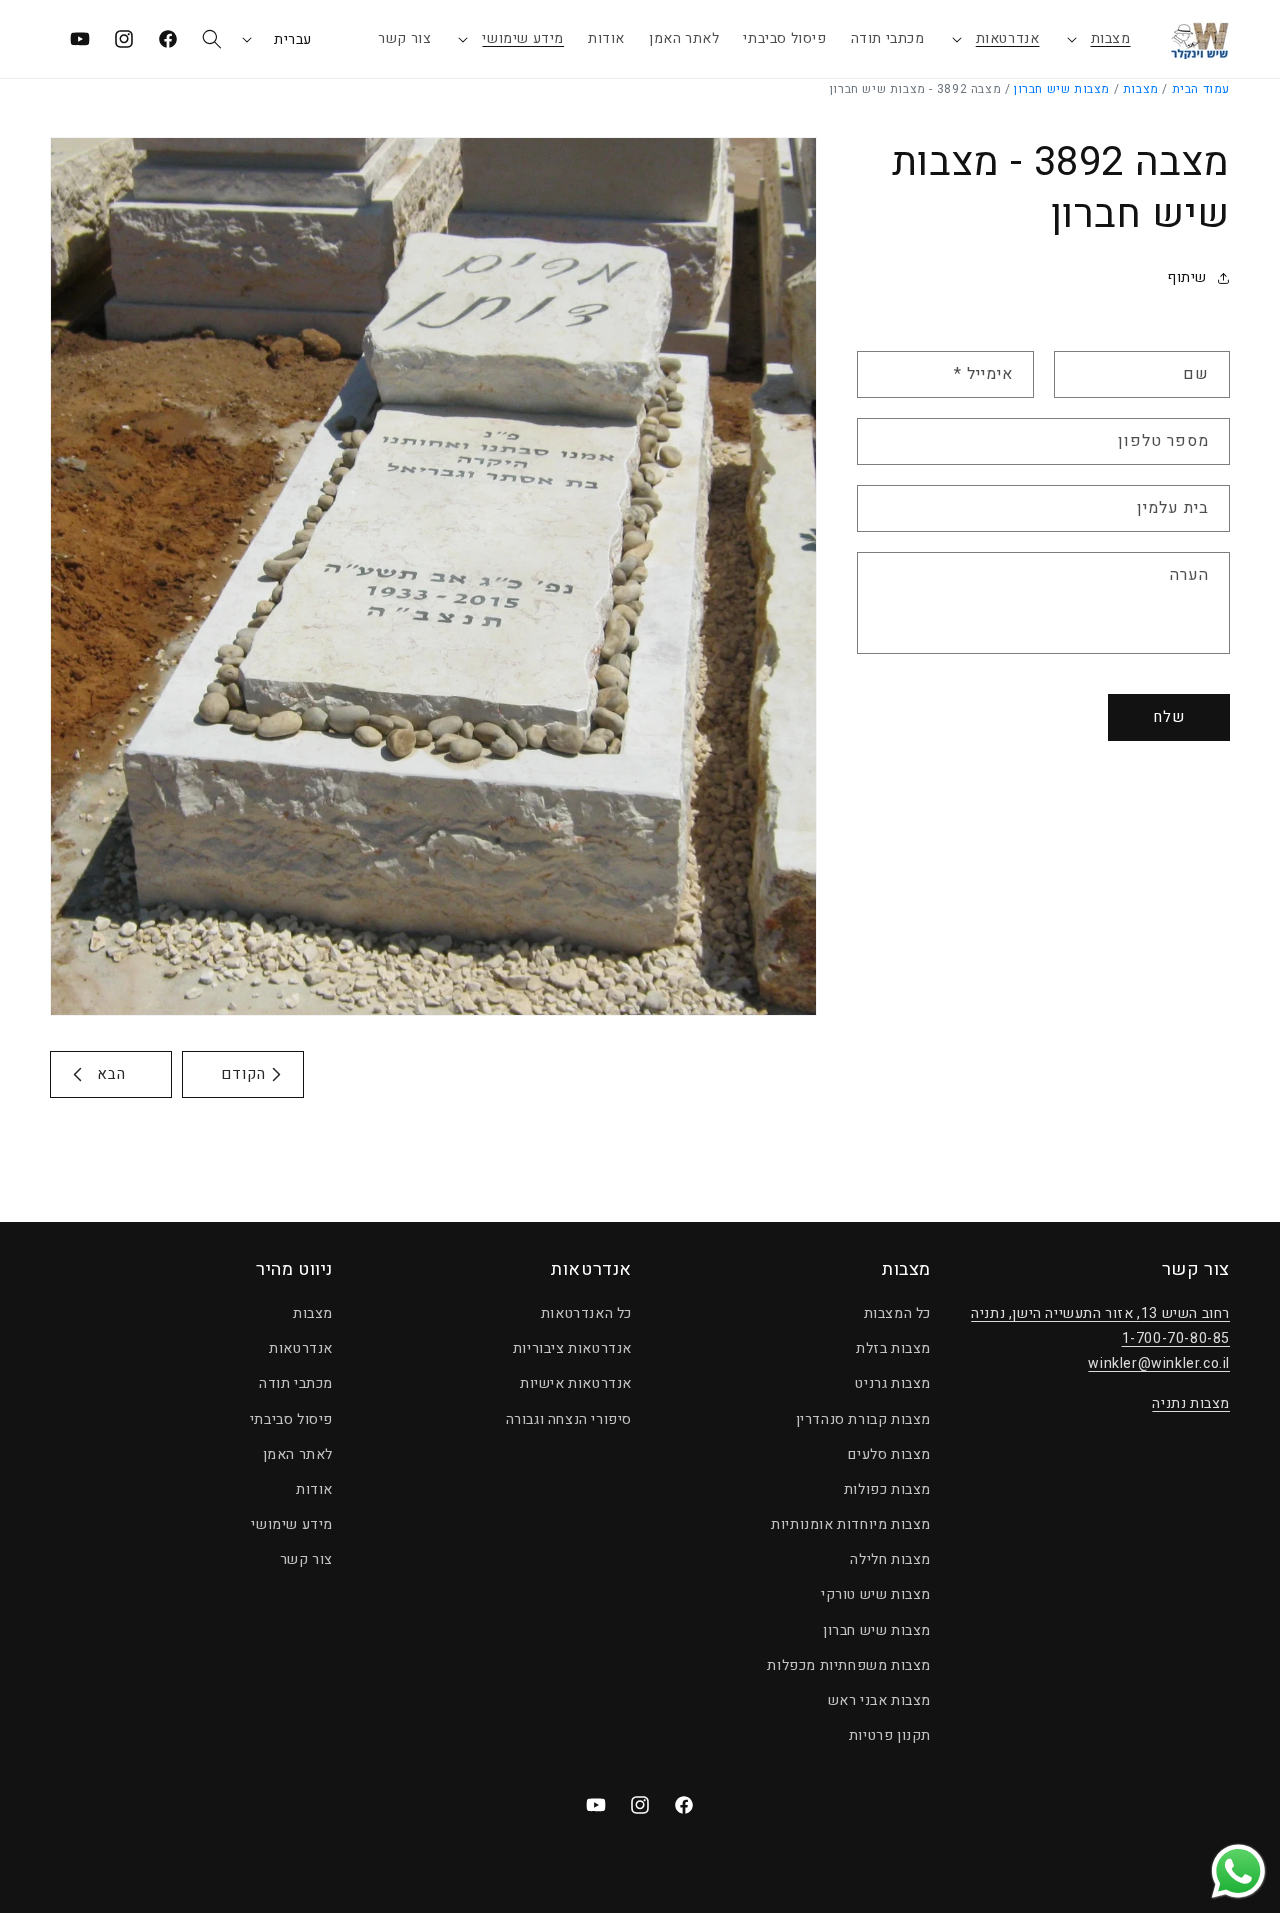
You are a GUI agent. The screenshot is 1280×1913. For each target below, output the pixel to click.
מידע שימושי (523, 38)
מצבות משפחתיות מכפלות (849, 1665)
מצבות (1111, 38)
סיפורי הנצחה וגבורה (569, 1419)
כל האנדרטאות (586, 1313)
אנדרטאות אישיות (576, 1383)
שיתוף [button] (1187, 277)
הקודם (243, 1074)
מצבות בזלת (893, 1348)
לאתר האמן (298, 1454)
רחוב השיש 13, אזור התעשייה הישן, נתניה (1100, 1313)
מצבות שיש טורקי (876, 1594)
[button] (1097, 39)
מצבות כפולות (887, 1489)
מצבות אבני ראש (879, 1700)
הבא (111, 1074)
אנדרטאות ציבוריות (572, 1348)
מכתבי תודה (296, 1383)
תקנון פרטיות (890, 1735)
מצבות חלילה (890, 1559)
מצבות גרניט (893, 1383)
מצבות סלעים (889, 1454)
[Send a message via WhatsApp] (1238, 1871)
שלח (1169, 717)
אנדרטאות (1008, 38)
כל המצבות (897, 1313)
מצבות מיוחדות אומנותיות (851, 1524)
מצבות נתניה (1191, 1403)
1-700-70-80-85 (1176, 1338)
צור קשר (306, 1559)
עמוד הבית (1201, 89)
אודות (314, 1489)
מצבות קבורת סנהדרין (863, 1419)
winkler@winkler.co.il (1159, 1363)
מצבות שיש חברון (1062, 89)
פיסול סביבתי (291, 1419)
